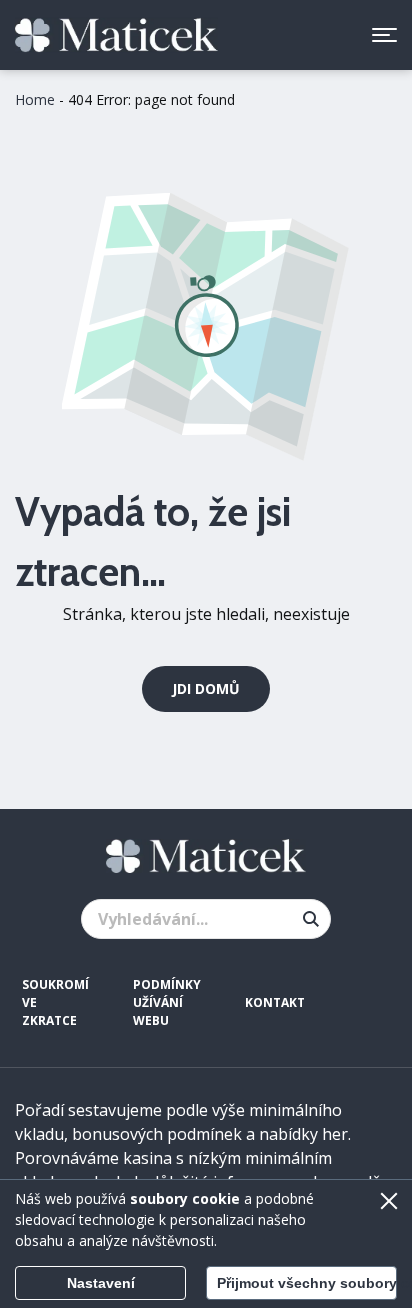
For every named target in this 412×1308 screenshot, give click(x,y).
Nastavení (101, 1283)
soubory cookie (185, 1198)
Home (35, 99)
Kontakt (275, 1002)
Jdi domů (206, 688)
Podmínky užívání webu (167, 1002)
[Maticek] (116, 35)
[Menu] (384, 35)
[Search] (311, 919)
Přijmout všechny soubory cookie (307, 1283)
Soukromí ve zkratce (55, 1002)
